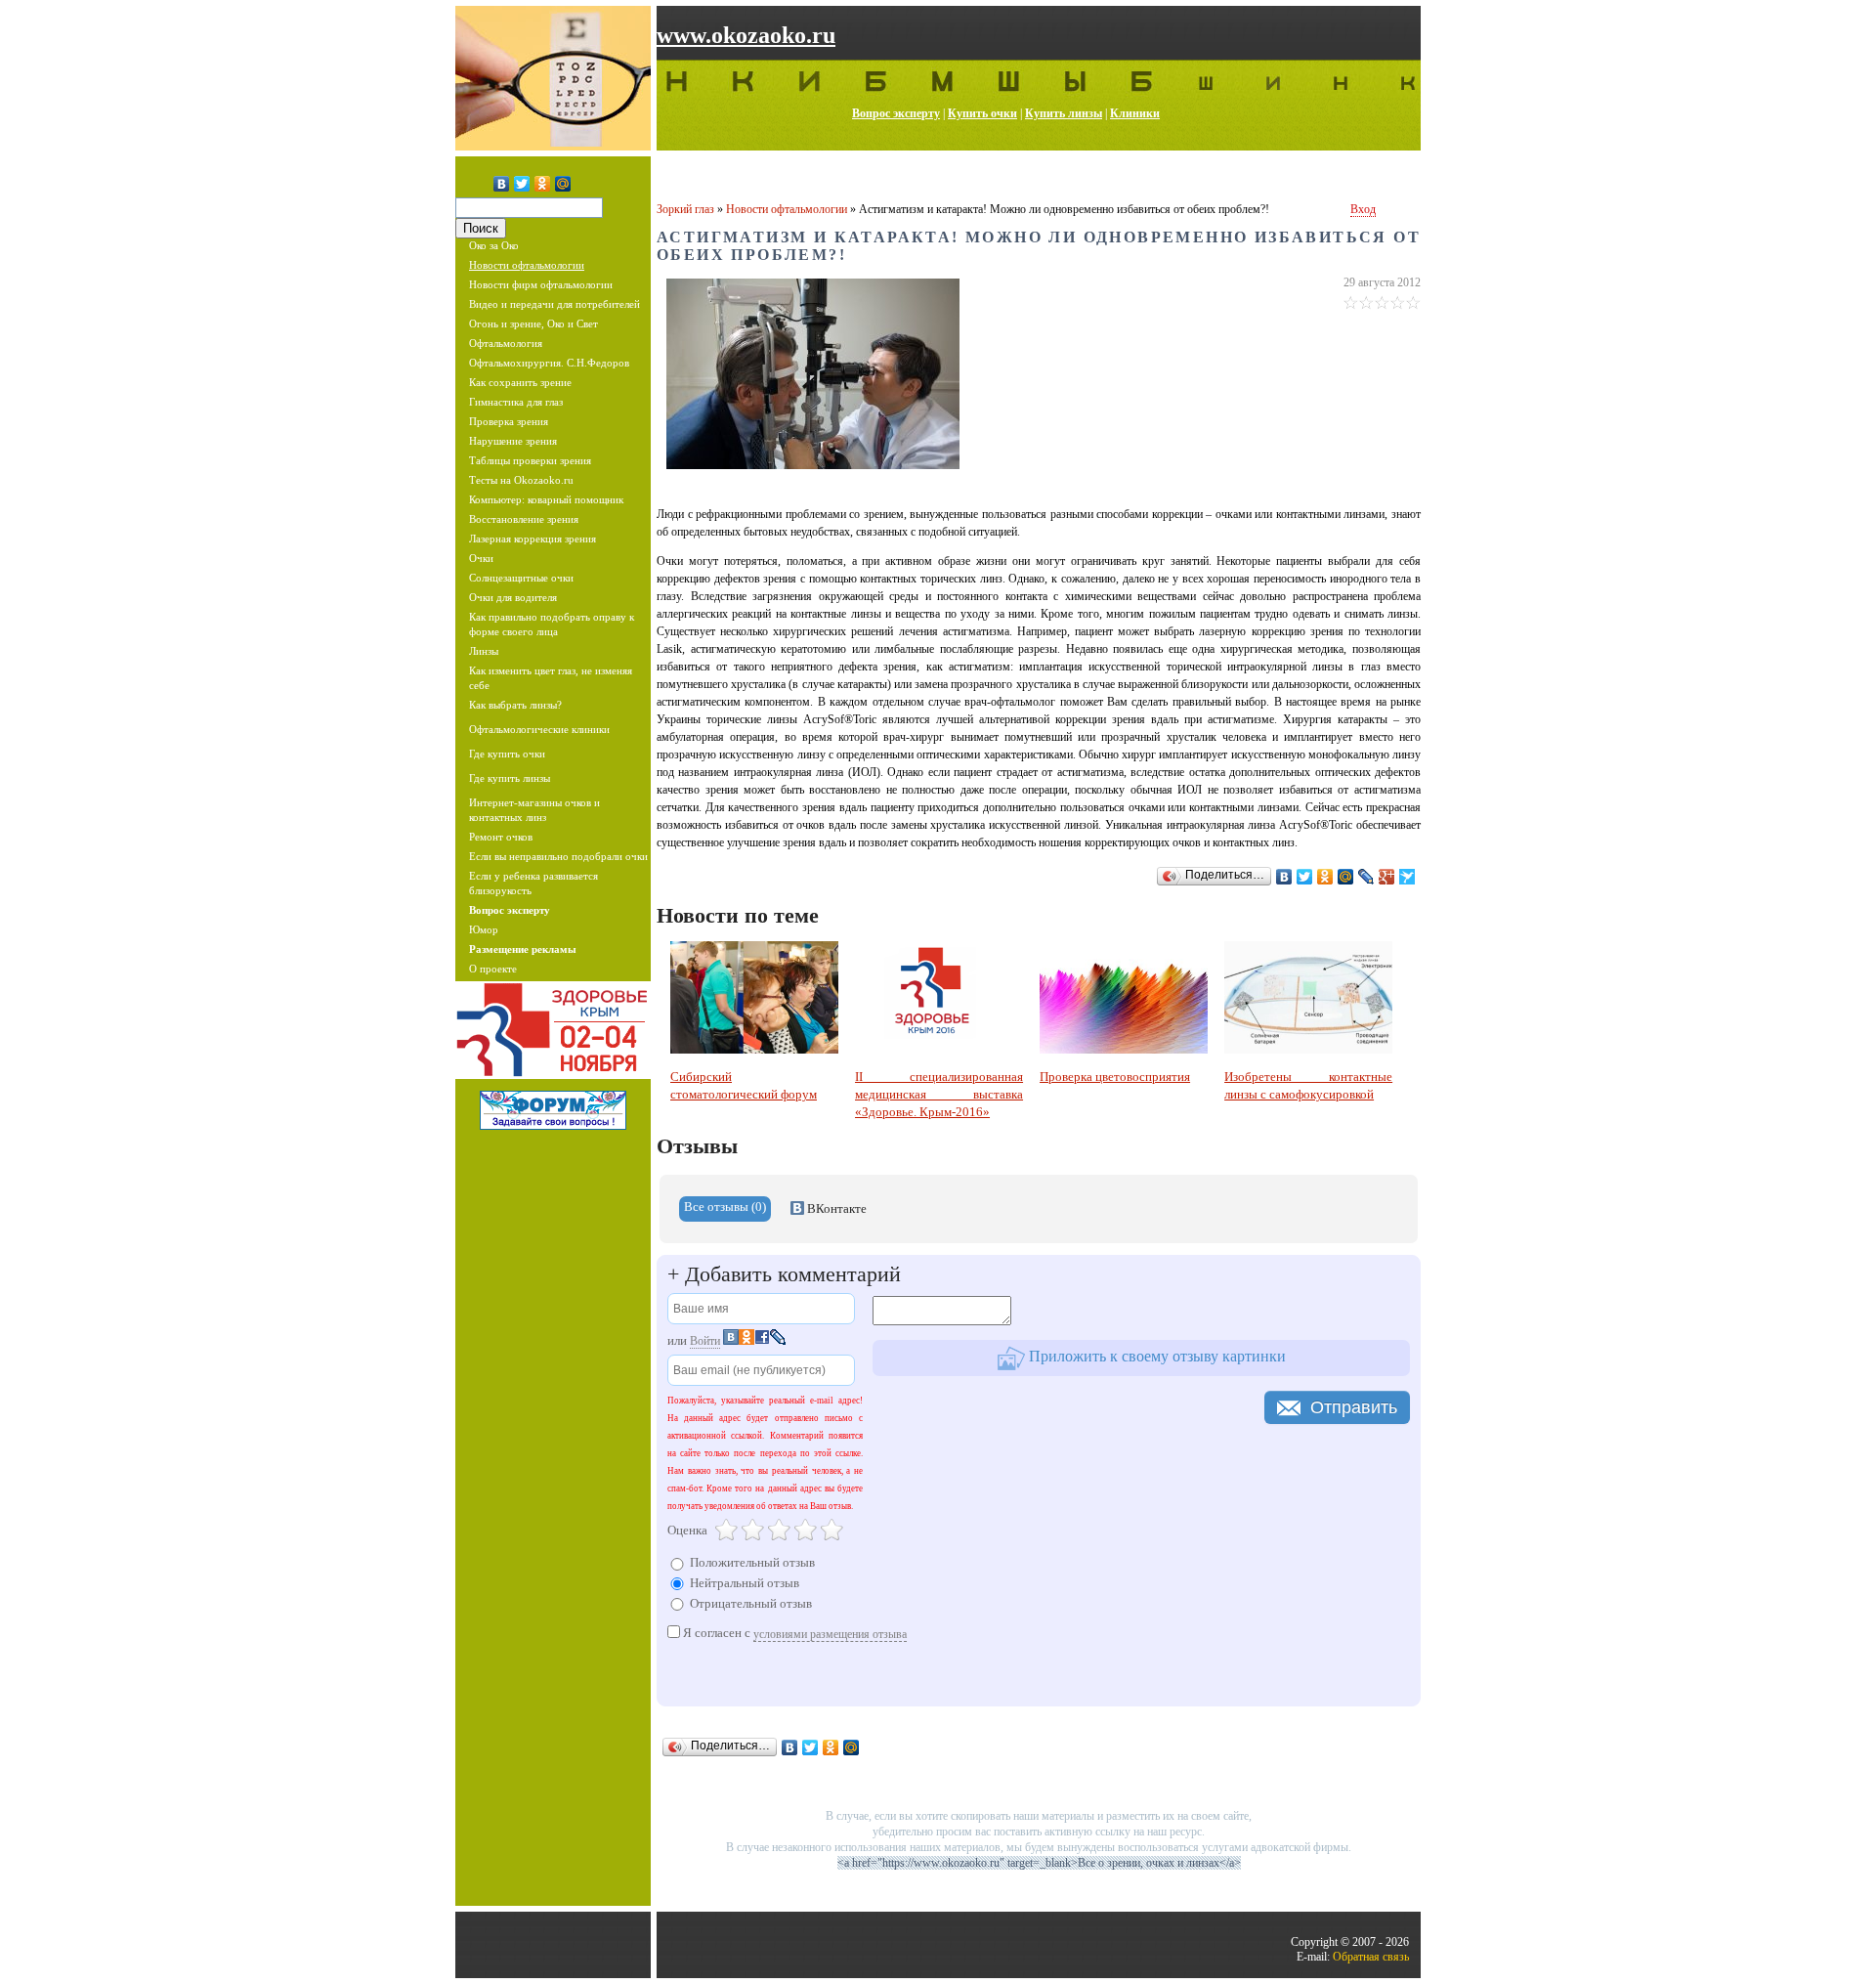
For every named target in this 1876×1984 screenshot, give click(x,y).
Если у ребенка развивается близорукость (533, 883)
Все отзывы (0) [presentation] (725, 1207)
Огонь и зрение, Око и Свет (533, 323)
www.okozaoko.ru (746, 35)
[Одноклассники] (543, 184)
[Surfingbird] (1407, 877)
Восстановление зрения (524, 519)
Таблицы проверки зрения (530, 460)
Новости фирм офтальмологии (541, 284)
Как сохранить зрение (520, 382)
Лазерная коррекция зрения (533, 539)
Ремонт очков (501, 837)
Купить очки (982, 113)
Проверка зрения (509, 421)
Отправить (1354, 1407)
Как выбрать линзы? (515, 705)
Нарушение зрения (513, 441)
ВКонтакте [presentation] (835, 1208)
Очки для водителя (513, 597)
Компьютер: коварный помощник (546, 499)
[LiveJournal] (1366, 877)
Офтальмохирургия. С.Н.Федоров (549, 363)
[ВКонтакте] (502, 184)
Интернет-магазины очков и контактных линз (534, 810)
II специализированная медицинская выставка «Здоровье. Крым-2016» (939, 1094)
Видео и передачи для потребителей (554, 304)
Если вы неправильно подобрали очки (558, 856)
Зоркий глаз (685, 209)
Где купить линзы (510, 778)
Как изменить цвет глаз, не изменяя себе (551, 678)
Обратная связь (1371, 1957)
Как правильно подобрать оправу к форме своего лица (552, 624)
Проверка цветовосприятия (1115, 1077)
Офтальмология (506, 343)
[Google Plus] (1387, 877)
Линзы (484, 651)
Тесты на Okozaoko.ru (521, 480)
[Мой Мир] (563, 184)
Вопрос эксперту (896, 113)
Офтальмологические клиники (539, 729)
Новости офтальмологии (527, 265)
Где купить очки (507, 754)
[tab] (725, 1209)
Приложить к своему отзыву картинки (1155, 1356)
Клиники (1135, 113)
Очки (481, 558)
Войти (705, 1341)
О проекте (493, 969)
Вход (1363, 209)
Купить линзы (1064, 113)
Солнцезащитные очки (521, 578)
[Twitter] (522, 184)
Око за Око (494, 245)
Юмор (484, 929)
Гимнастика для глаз (516, 402)
